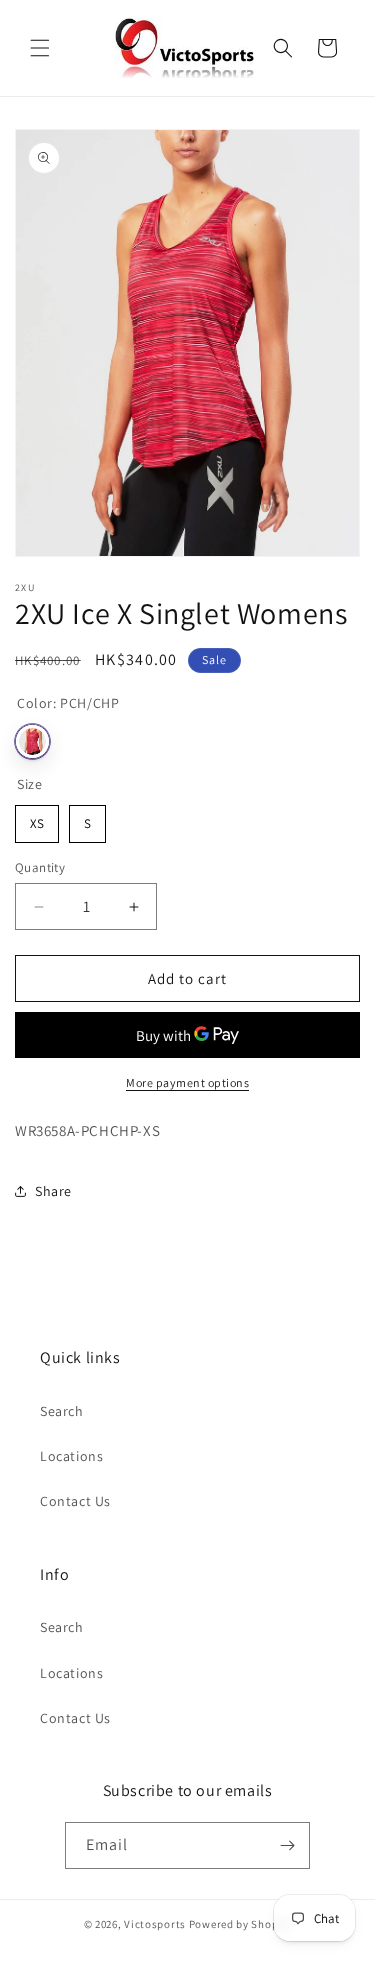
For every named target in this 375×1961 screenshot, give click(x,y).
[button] (40, 48)
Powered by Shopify (240, 1924)
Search (62, 1411)
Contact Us (75, 1501)
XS (37, 818)
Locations (71, 1456)
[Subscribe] (287, 1845)
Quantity (40, 867)
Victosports (155, 1924)
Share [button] (53, 1191)
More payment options (187, 1082)
